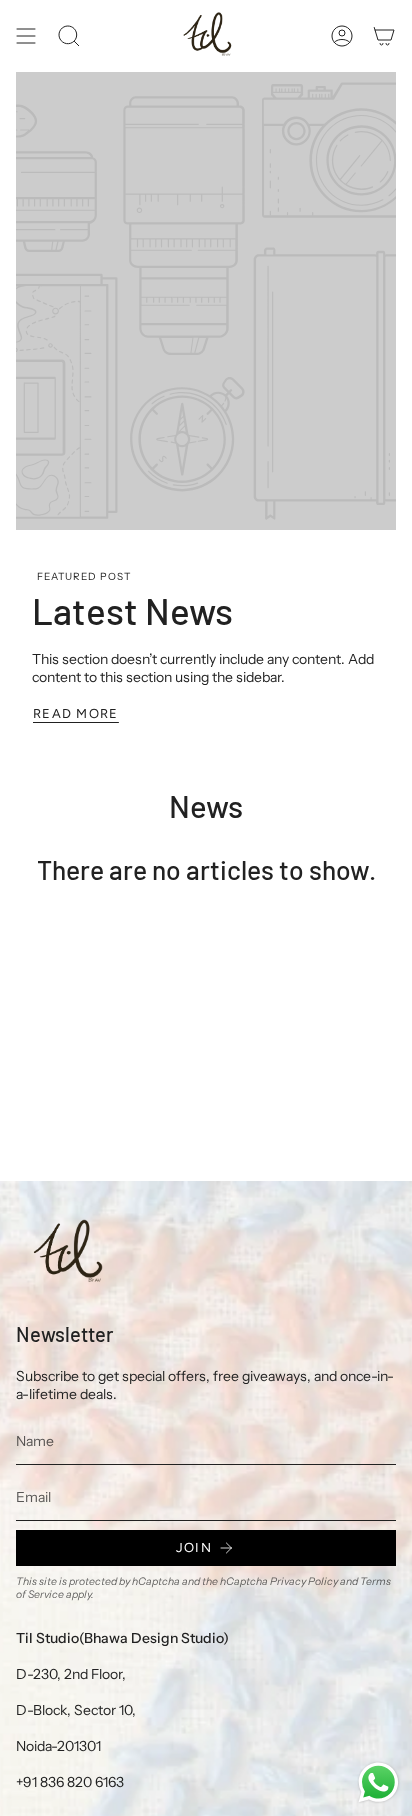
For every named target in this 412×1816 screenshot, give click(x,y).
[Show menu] (26, 36)
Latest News (132, 610)
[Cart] (384, 36)
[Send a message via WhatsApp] (378, 1782)
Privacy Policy (304, 1581)
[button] (69, 36)
